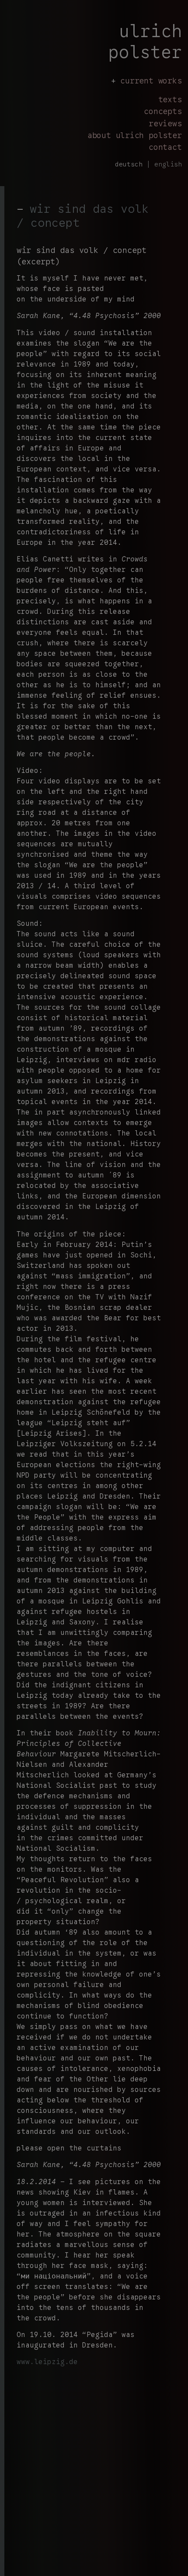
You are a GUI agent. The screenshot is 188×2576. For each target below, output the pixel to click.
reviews (165, 123)
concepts (163, 111)
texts (170, 99)
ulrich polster (145, 42)
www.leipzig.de (47, 2362)
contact (165, 147)
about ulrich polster (135, 135)
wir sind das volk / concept (83, 216)
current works (151, 81)
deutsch (129, 164)
